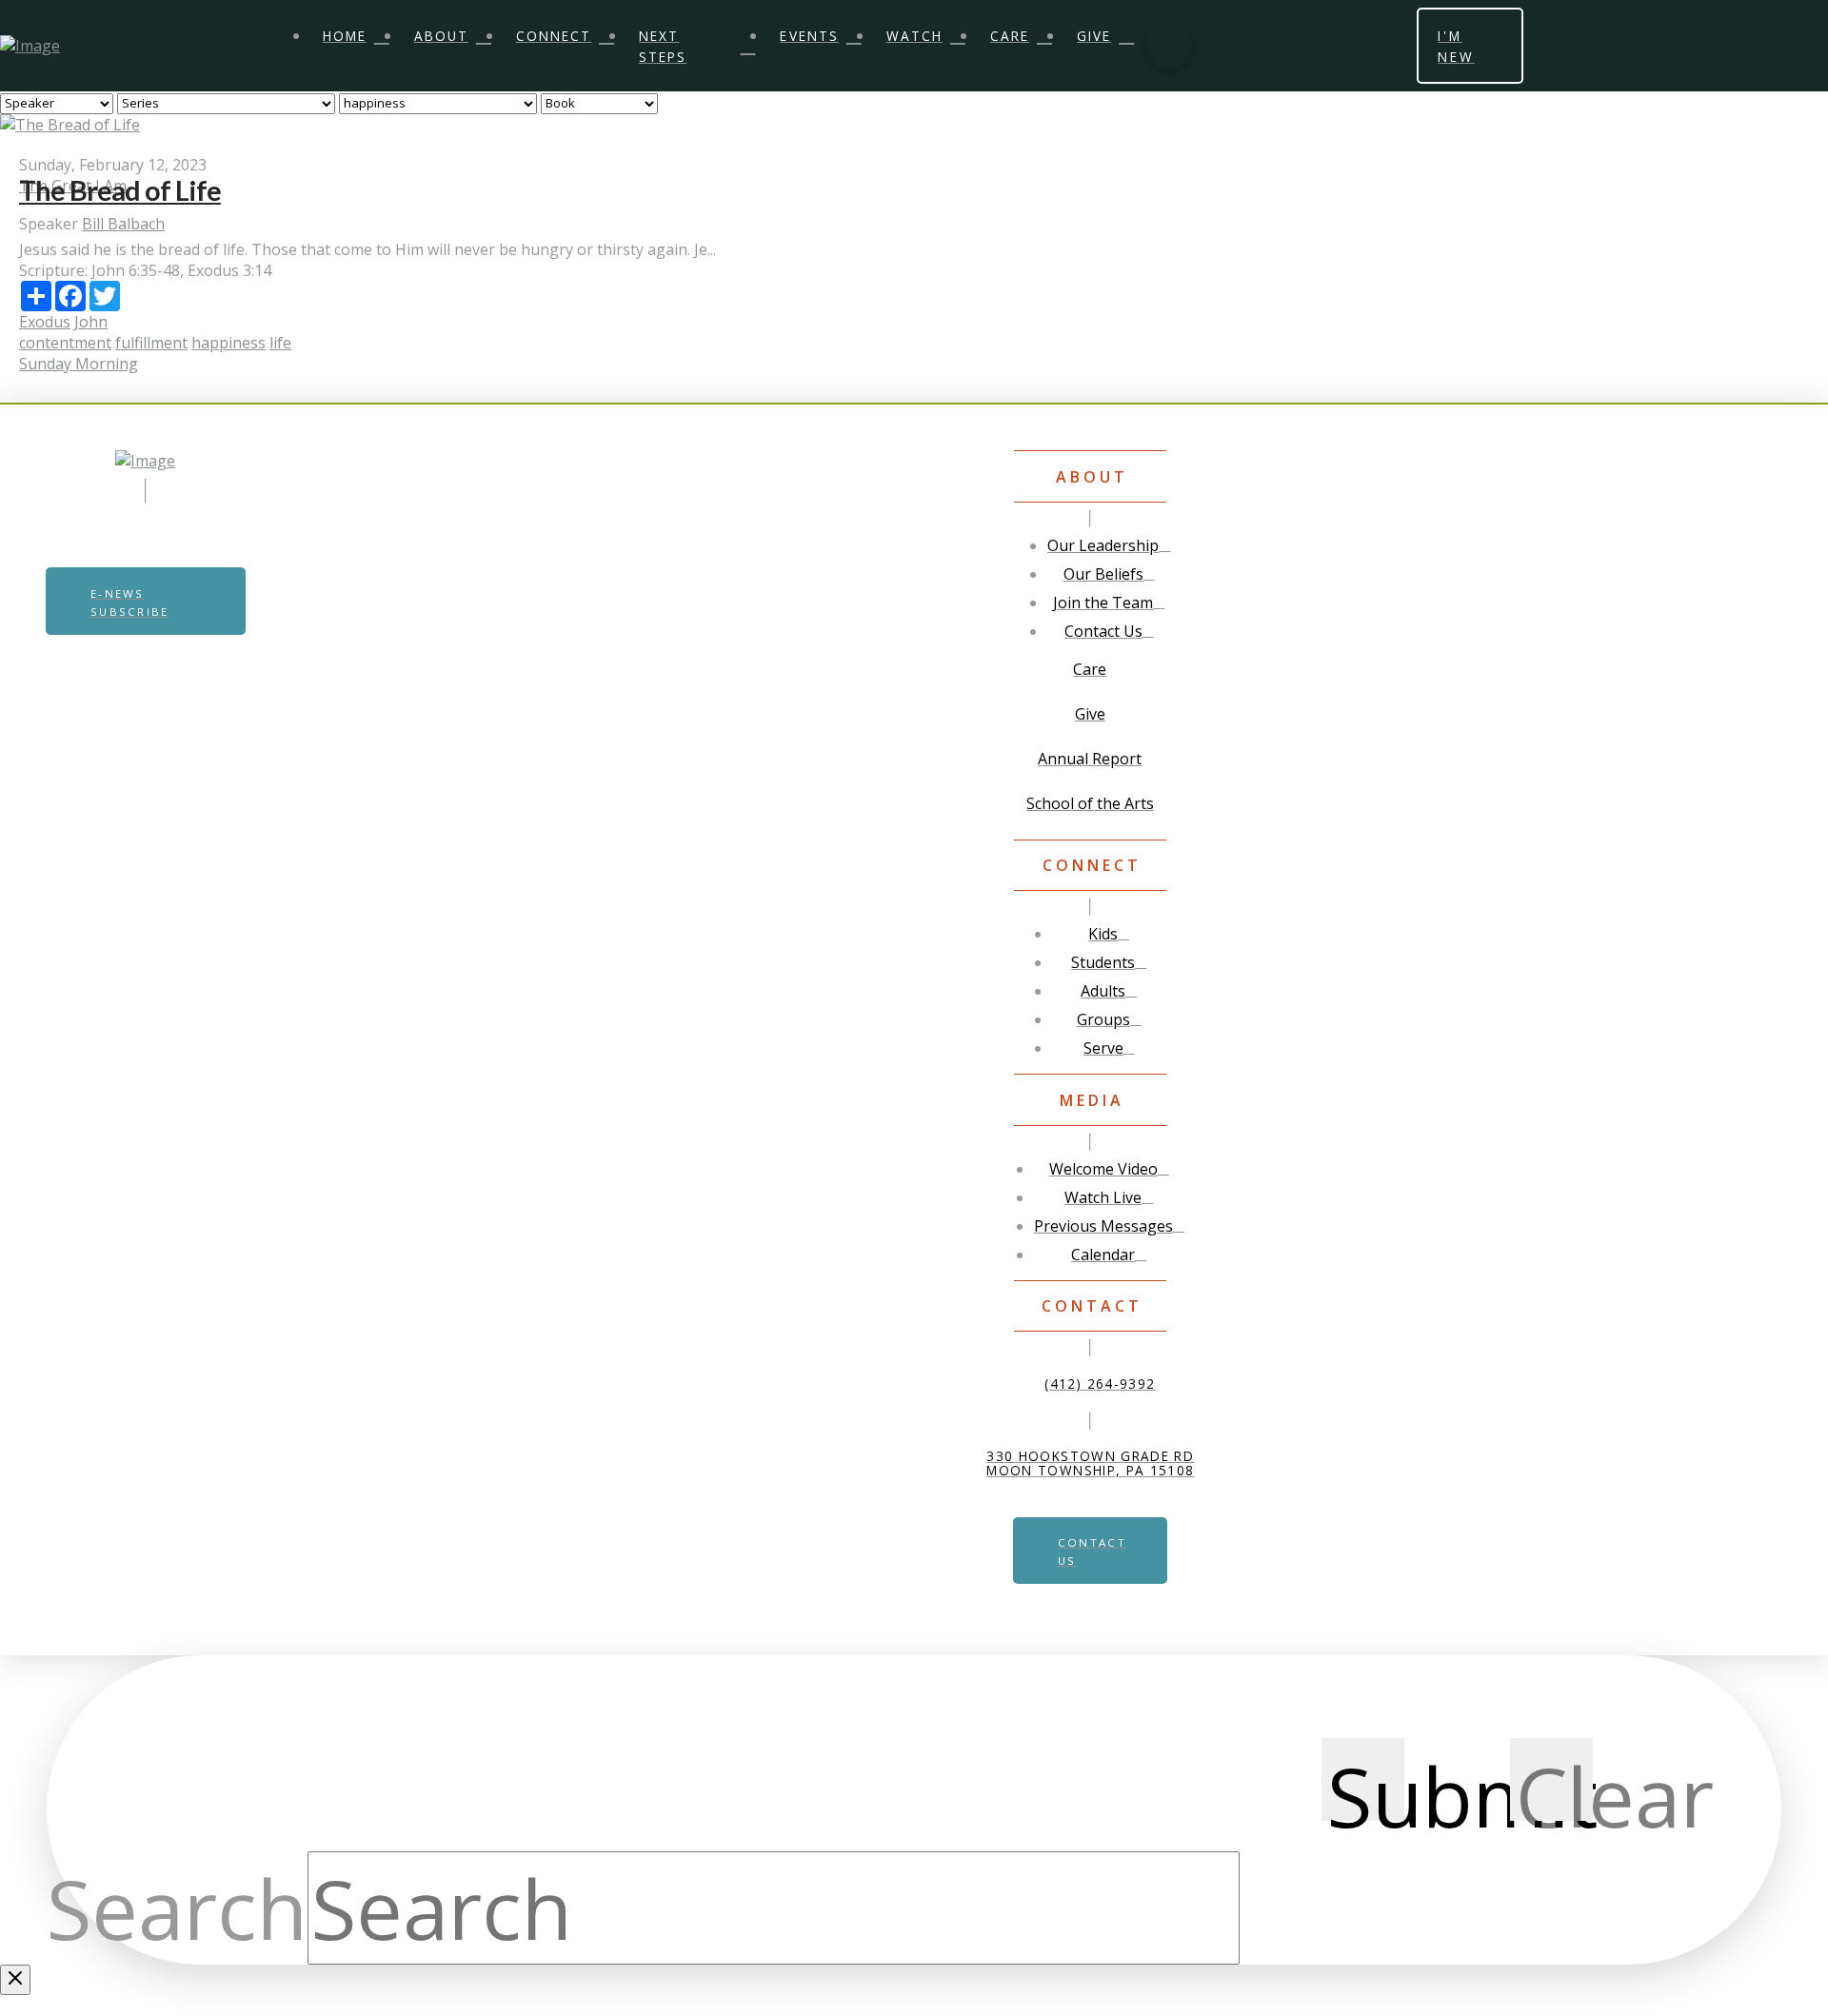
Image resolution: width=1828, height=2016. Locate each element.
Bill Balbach (123, 224)
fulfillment (151, 343)
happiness (228, 343)
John (91, 322)
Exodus (45, 322)
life (280, 343)
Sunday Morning (79, 364)
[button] (1169, 46)
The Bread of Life (120, 190)
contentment (65, 343)
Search (177, 1907)
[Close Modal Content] (15, 1980)
